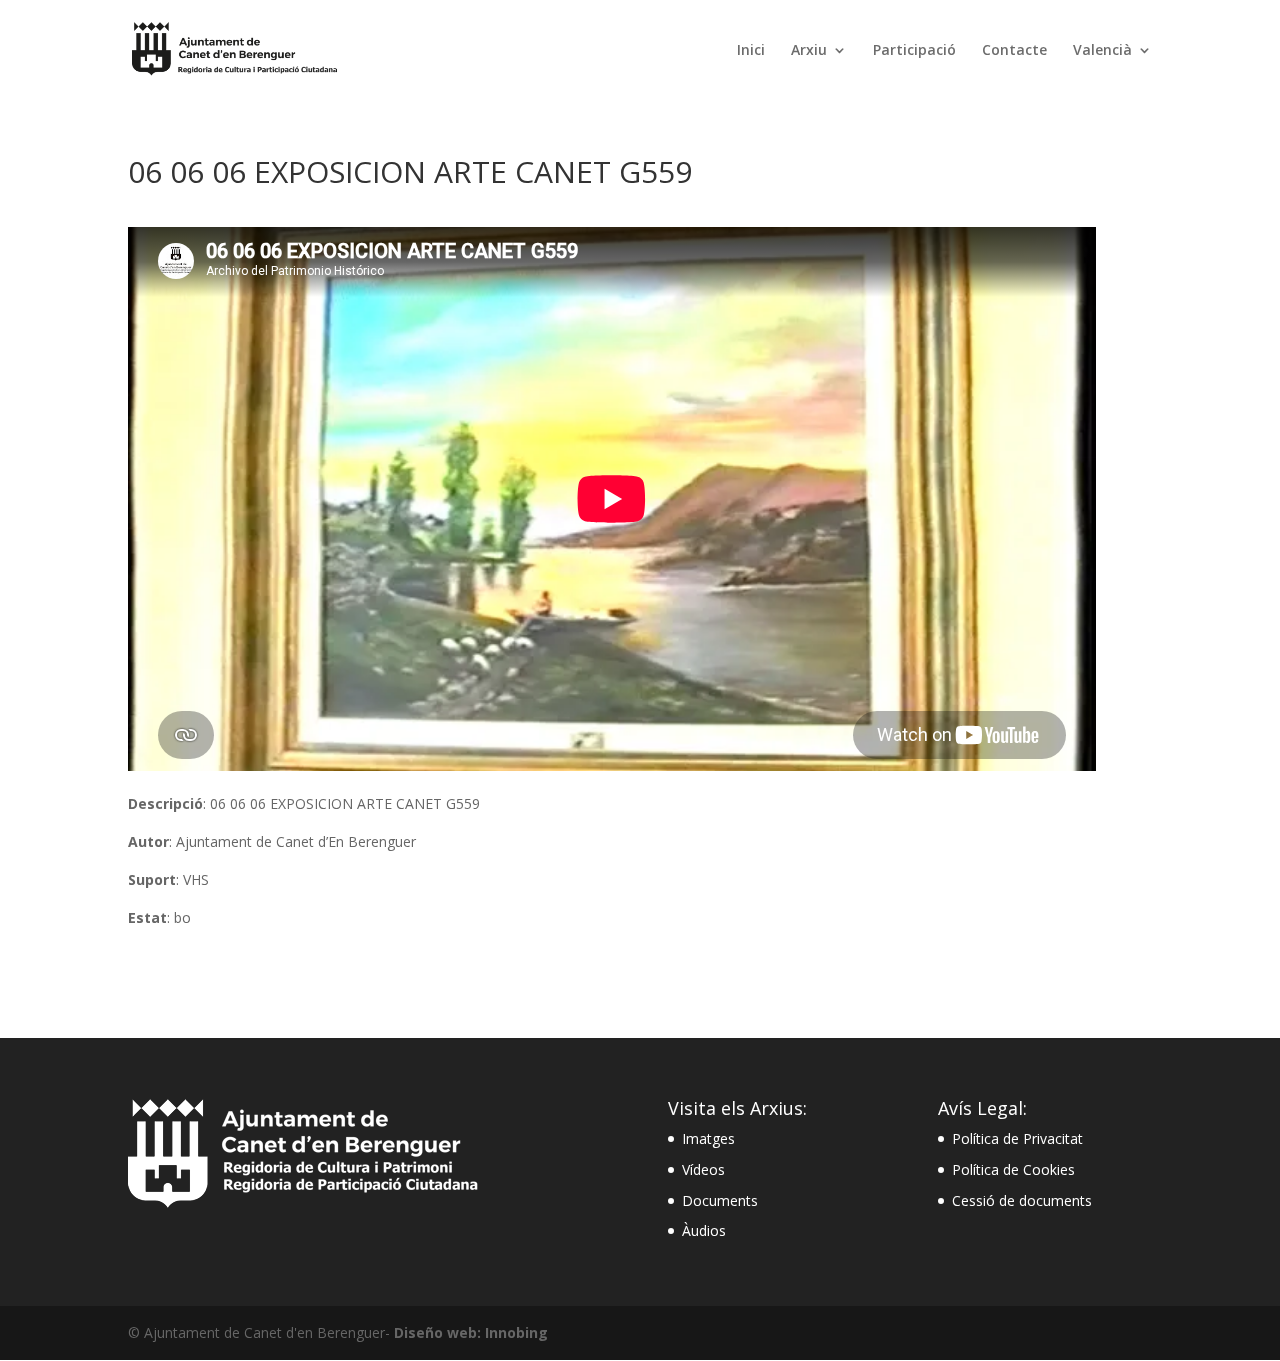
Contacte (1014, 51)
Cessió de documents (1022, 1200)
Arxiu (809, 51)
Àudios (704, 1230)
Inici (751, 51)
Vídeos (703, 1169)
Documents (720, 1200)
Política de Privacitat (1017, 1138)
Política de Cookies (1013, 1169)
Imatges (708, 1138)
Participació (914, 51)
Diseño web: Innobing (471, 1332)
